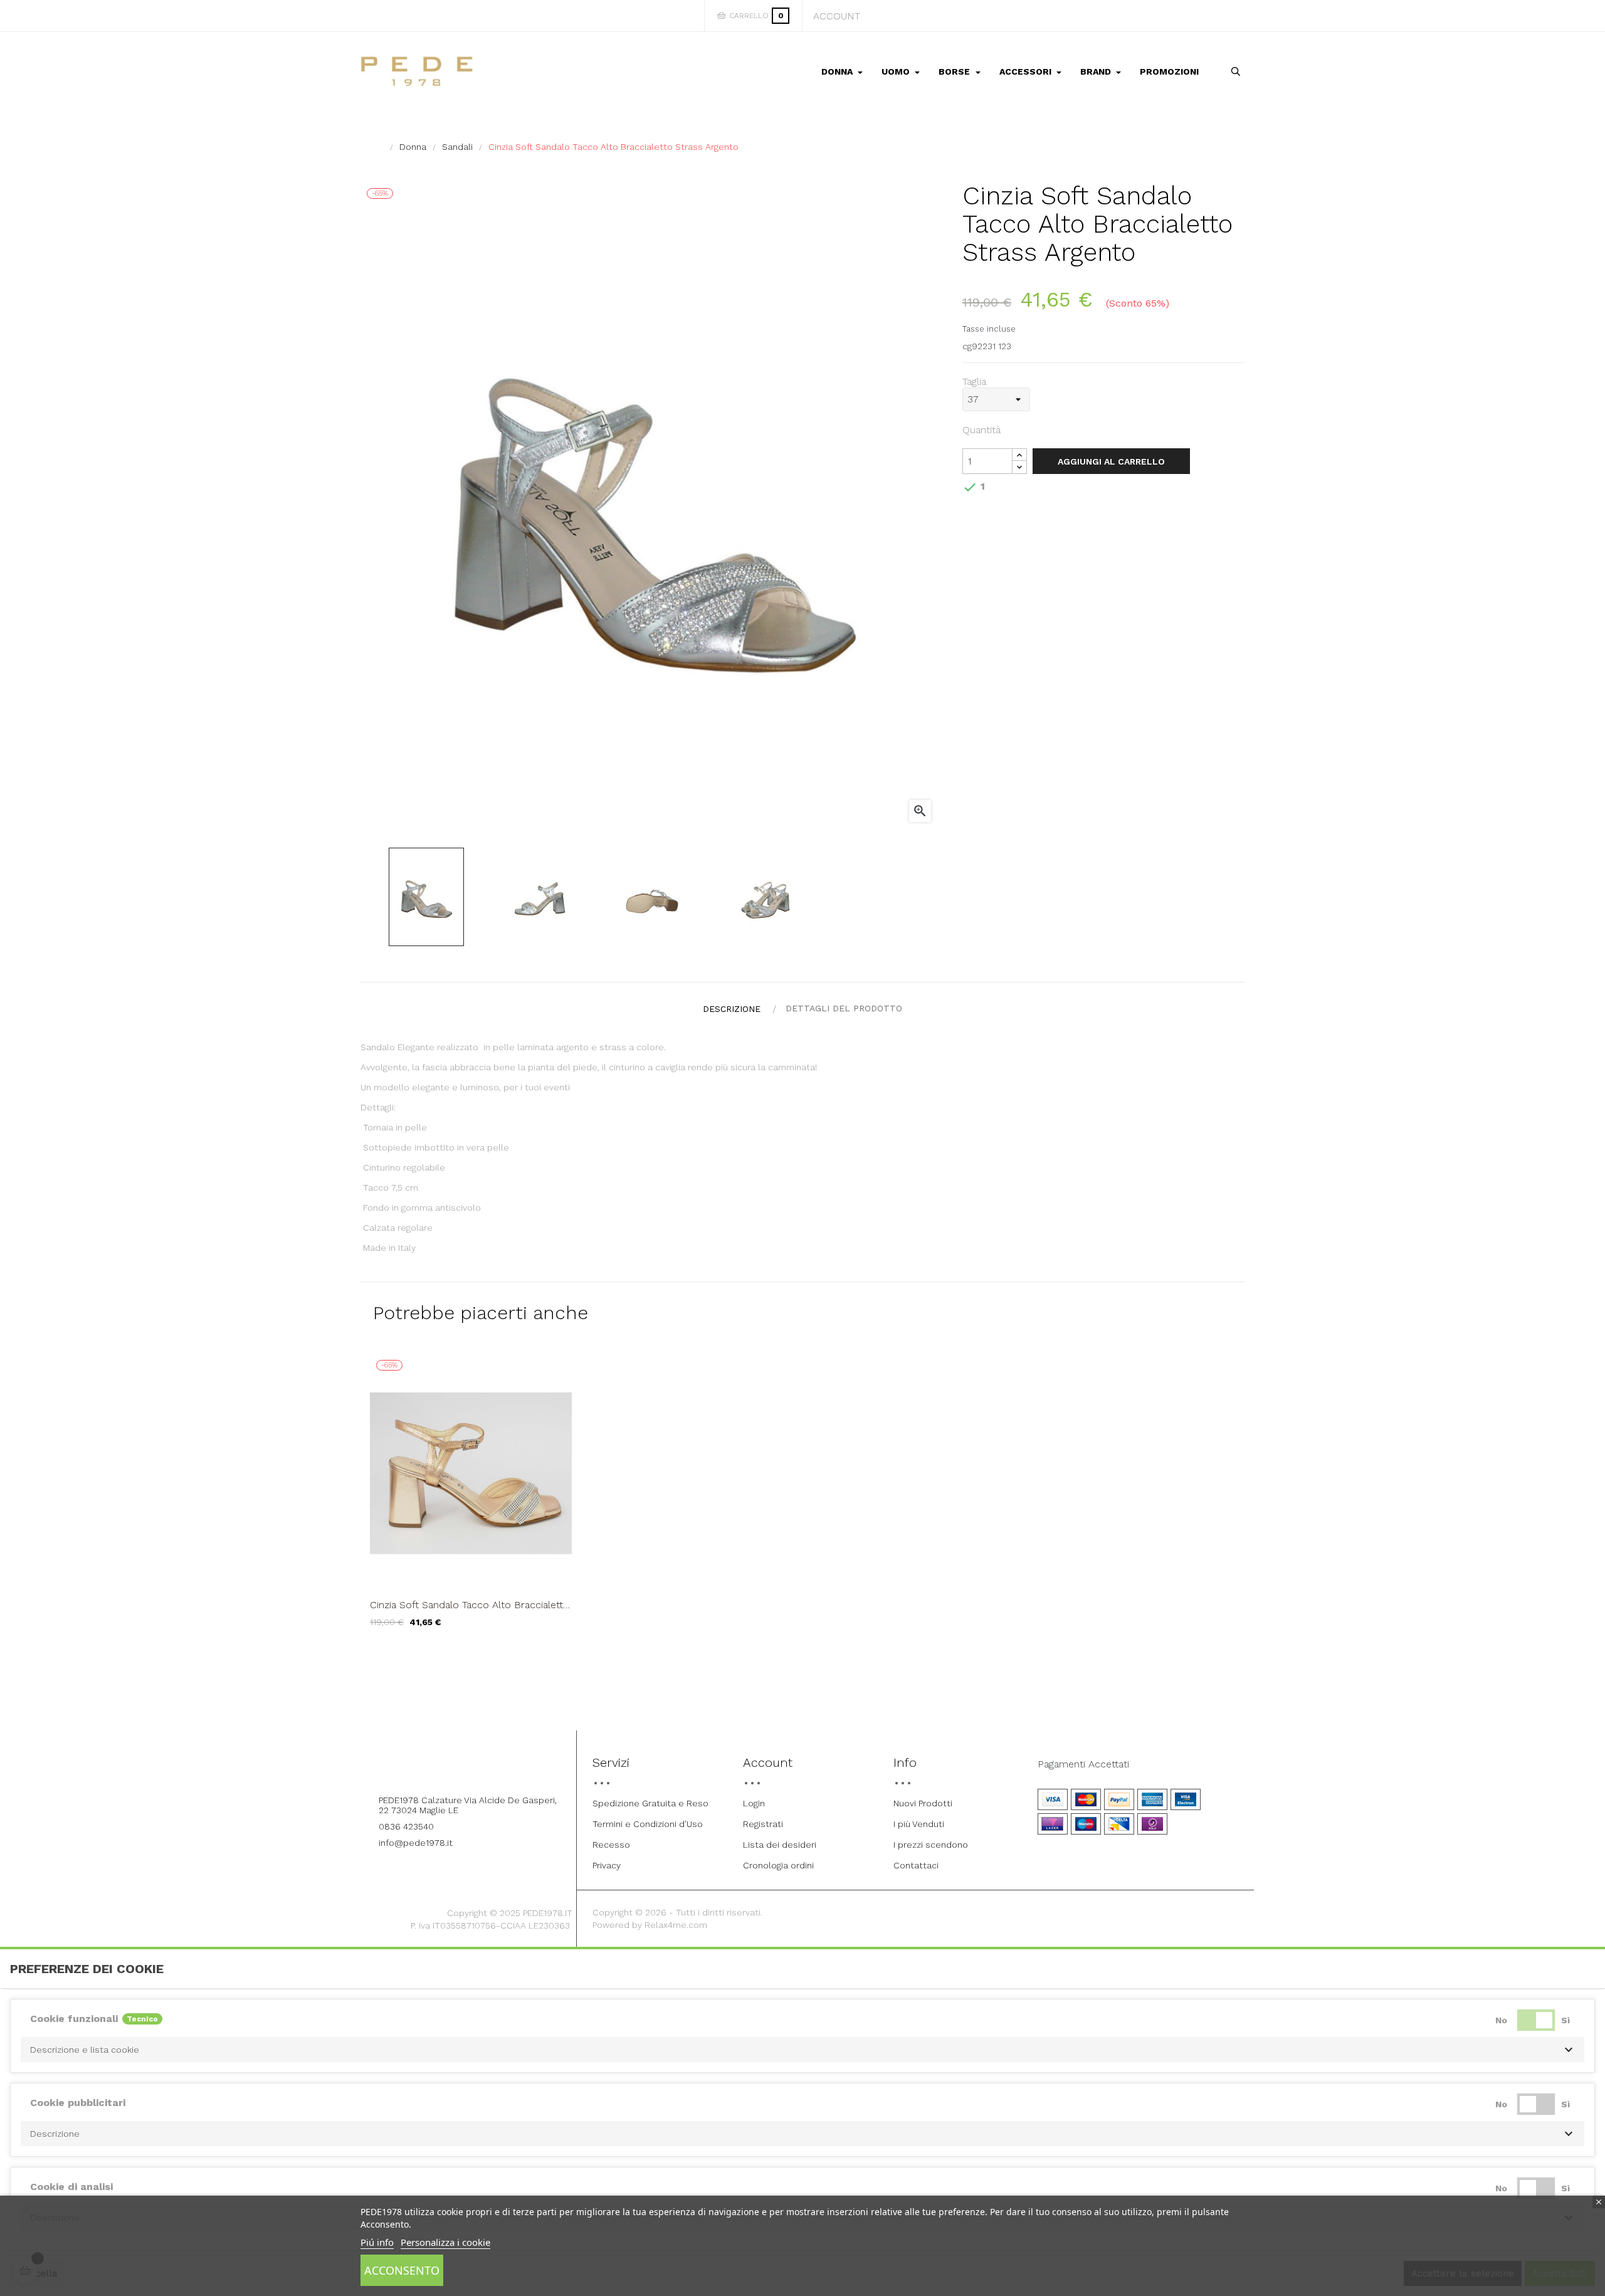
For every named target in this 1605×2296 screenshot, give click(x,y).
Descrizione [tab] (732, 1009)
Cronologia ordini (778, 1865)
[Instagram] (481, 1766)
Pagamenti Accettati (1083, 1764)
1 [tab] (802, 1655)
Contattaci (916, 1865)
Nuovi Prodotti (923, 1803)
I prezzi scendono (931, 1845)
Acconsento (402, 2270)
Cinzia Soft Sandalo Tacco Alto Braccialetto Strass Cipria (470, 1605)
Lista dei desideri (780, 1845)
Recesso (611, 1845)
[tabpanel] (471, 1500)
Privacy (607, 1865)
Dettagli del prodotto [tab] (844, 1008)
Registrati (763, 1824)
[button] (802, 2050)
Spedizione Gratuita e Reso (650, 1803)
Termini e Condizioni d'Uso (648, 1824)
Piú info (377, 2242)
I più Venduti (919, 1824)
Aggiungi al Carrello (1111, 461)
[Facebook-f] (446, 1766)
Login (754, 1803)
